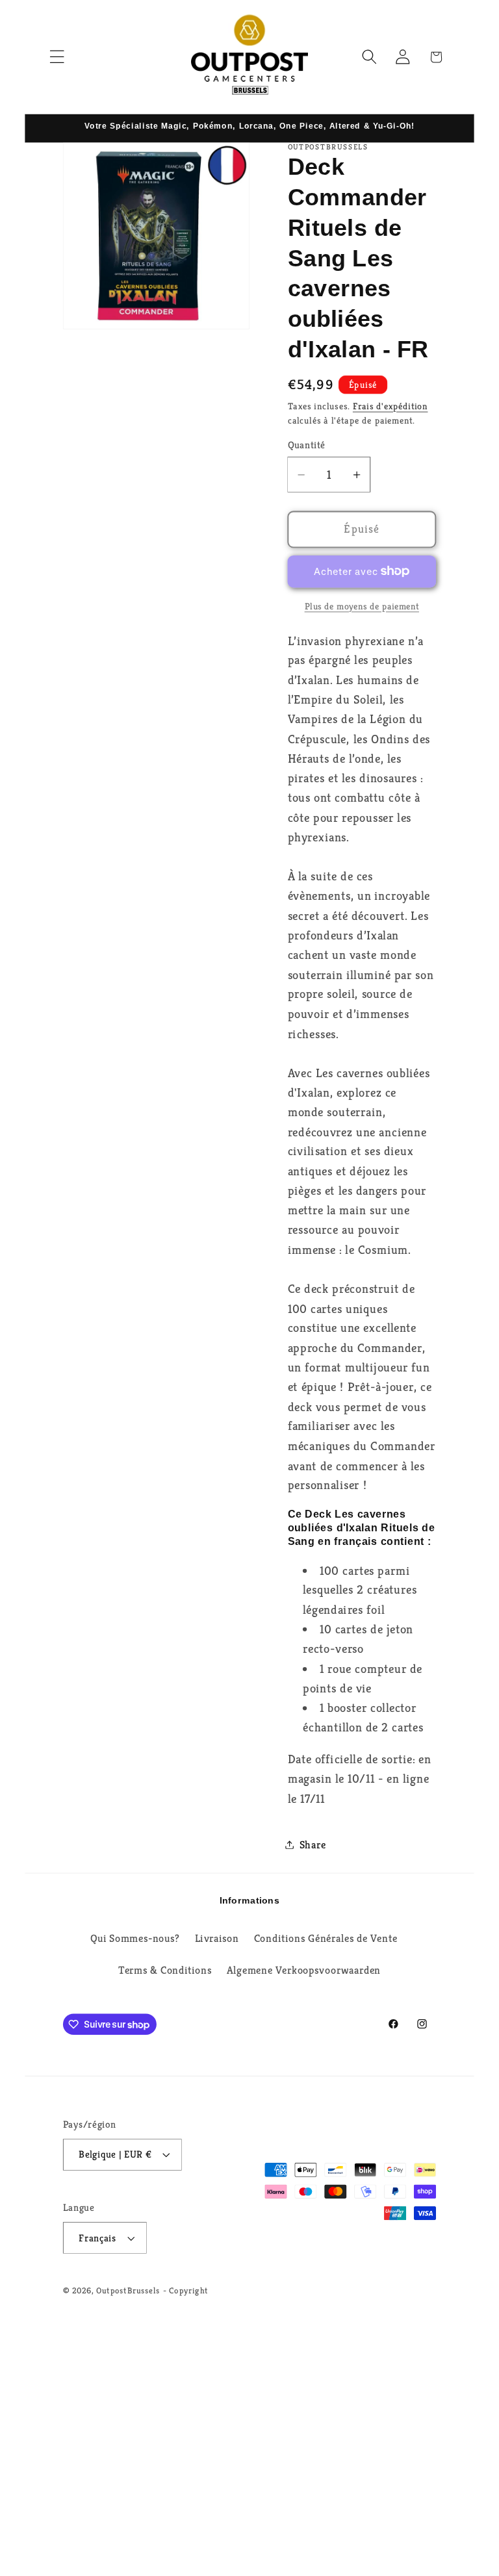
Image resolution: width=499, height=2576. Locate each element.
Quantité (307, 445)
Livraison (217, 1938)
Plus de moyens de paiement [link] (362, 606)
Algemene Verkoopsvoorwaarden (304, 1971)
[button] (57, 57)
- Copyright (186, 2290)
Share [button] (313, 1845)
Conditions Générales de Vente (326, 1938)
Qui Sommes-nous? (135, 1938)
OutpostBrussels (128, 2290)
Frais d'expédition (390, 406)
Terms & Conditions (165, 1971)
